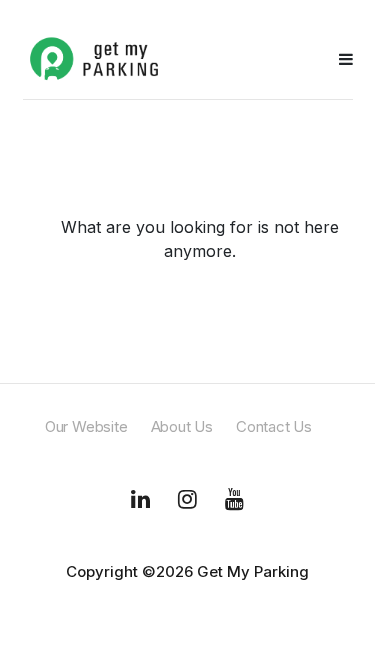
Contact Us (274, 426)
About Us (182, 426)
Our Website (86, 426)
